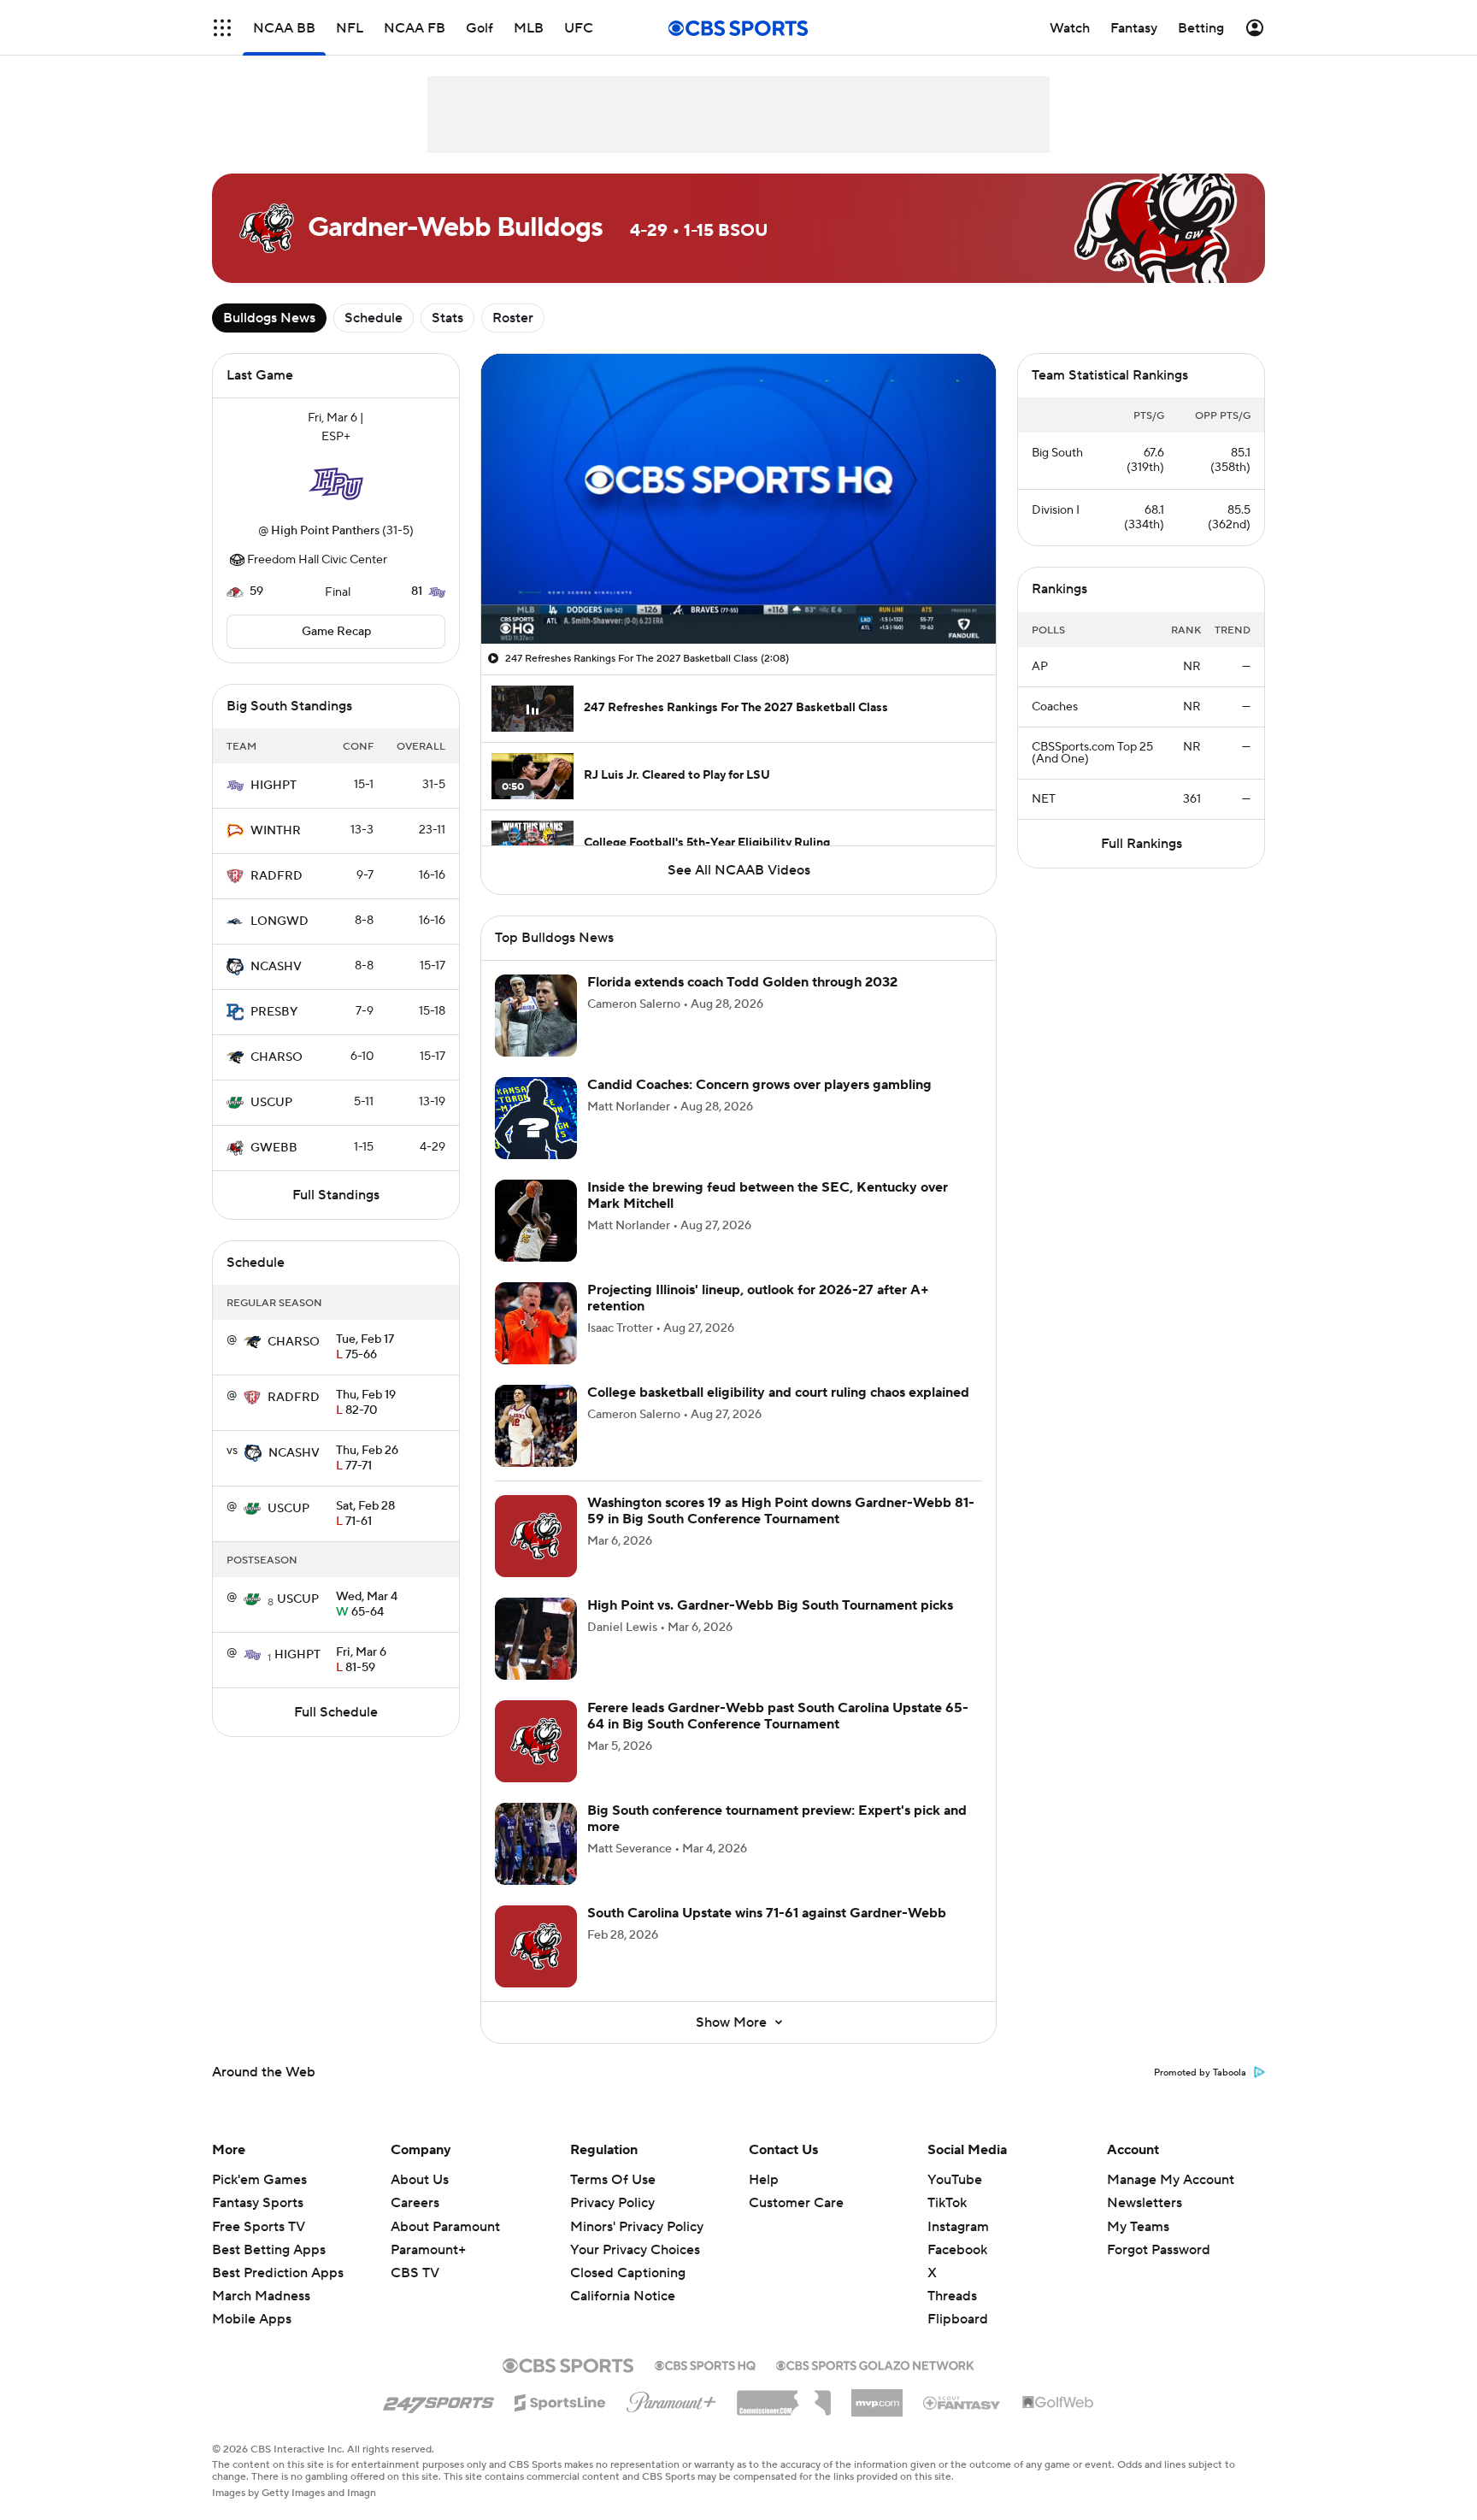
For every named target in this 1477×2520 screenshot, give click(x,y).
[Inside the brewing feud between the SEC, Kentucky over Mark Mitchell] (536, 1221)
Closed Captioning (628, 2257)
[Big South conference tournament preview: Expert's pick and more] (536, 1844)
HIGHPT (274, 786)
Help (764, 2180)
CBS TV (415, 2273)
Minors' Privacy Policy (637, 2227)
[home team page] (336, 484)
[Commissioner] (784, 2397)
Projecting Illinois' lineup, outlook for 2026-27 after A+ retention (758, 1298)
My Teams (1138, 2227)
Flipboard (958, 2319)
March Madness (261, 2296)
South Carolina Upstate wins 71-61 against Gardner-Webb (767, 1913)
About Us (420, 2180)
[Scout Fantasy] (962, 2402)
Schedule (374, 318)
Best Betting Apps (269, 2250)
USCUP (271, 1103)
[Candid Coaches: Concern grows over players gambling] (536, 1118)
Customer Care (796, 2203)
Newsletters (1145, 2203)
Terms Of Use (613, 2180)
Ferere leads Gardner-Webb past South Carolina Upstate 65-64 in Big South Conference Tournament (778, 1716)
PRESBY (274, 1012)
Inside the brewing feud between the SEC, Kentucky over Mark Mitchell (768, 1195)
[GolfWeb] (1058, 2403)
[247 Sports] (438, 2399)
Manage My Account (1171, 2180)
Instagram (958, 2227)
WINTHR (276, 831)
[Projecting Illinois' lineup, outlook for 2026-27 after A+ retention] (536, 1323)
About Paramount (445, 2227)
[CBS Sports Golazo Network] (875, 2364)
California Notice (623, 2280)
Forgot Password (1159, 2250)
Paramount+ (428, 2250)
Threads (952, 2296)
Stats (447, 318)
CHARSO (277, 1057)
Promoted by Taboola (1200, 2073)
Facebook (957, 2250)
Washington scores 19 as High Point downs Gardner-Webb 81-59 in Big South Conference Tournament (781, 1511)
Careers (415, 2203)
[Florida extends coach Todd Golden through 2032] (536, 1016)
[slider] (738, 594)
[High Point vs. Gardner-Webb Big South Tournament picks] (536, 1639)
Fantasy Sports (258, 2203)
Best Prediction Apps (278, 2273)
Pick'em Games (259, 2180)
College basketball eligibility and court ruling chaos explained (778, 1392)
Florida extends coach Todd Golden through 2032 (742, 982)
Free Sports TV (259, 2227)
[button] (222, 28)
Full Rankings (1142, 844)
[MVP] (877, 2396)
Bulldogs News (269, 318)
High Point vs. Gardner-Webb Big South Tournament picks (770, 1605)
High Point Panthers (325, 531)
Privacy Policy (612, 2203)
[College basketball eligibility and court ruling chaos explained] (536, 1426)
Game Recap (336, 632)
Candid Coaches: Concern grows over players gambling (759, 1085)
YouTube (955, 2180)
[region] (738, 499)
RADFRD (277, 876)
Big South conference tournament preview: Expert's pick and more (777, 1819)
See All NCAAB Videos (739, 870)
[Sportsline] (560, 2400)
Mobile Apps (252, 2319)
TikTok (947, 2203)
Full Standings (336, 1195)
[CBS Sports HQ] (705, 2364)
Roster (513, 318)
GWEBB (274, 1148)
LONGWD (280, 921)
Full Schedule (336, 1712)
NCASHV (276, 967)
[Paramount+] (671, 2399)
